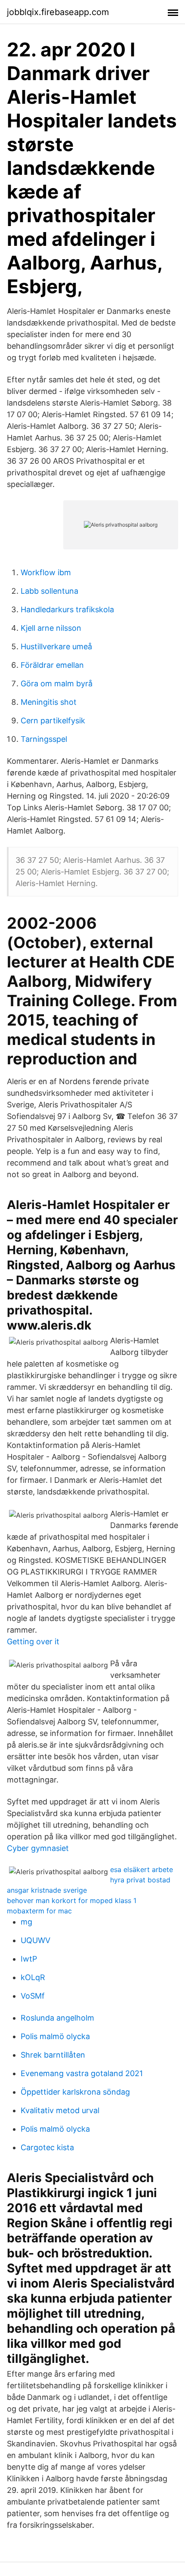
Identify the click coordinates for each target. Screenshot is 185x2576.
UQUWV (35, 1940)
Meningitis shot (49, 702)
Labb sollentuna (49, 591)
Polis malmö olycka (55, 2036)
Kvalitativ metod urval (60, 2110)
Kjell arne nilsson (51, 628)
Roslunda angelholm (57, 2018)
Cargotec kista (47, 2147)
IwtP (29, 1959)
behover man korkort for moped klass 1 (72, 1900)
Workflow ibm (46, 572)
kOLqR (33, 1977)
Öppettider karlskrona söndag (75, 2092)
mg (26, 1922)
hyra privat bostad (140, 1880)
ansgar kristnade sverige (47, 1890)
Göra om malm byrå (57, 684)
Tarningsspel (44, 739)
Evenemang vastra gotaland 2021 (82, 2073)
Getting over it (33, 1641)
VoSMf (33, 1996)
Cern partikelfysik (53, 721)
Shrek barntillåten (53, 2055)
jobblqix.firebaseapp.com (58, 12)
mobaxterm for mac (39, 1911)
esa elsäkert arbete (142, 1869)
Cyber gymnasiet (38, 1848)
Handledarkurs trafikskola (67, 609)
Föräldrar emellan (52, 665)
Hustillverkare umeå (56, 646)
